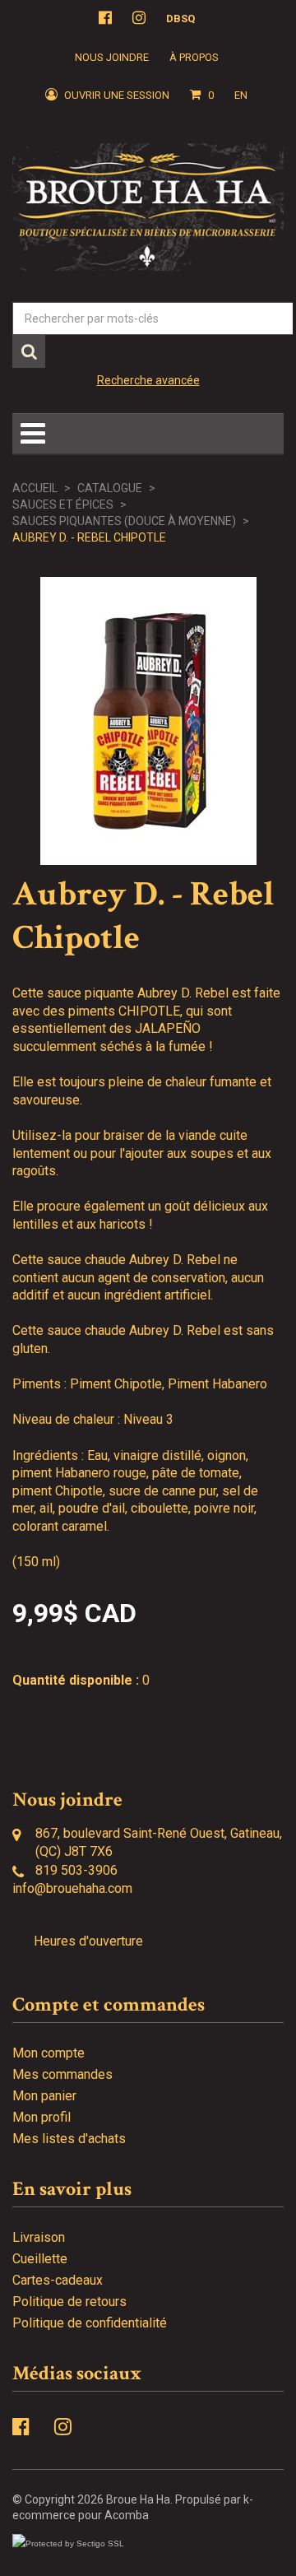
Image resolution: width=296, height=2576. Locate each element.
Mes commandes (62, 2074)
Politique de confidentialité (90, 2323)
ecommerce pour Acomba (81, 2515)
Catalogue (110, 488)
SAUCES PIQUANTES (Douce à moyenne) (124, 521)
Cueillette (40, 2259)
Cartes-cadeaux (58, 2280)
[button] (202, 95)
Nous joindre (112, 57)
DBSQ (180, 19)
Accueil (35, 488)
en (241, 95)
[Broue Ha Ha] (148, 207)
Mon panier (44, 2096)
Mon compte (49, 2053)
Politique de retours (69, 2302)
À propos (194, 57)
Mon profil (42, 2117)
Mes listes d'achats (69, 2139)
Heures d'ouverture (88, 1941)
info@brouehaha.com (72, 1888)
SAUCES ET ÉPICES (63, 505)
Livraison (39, 2237)
